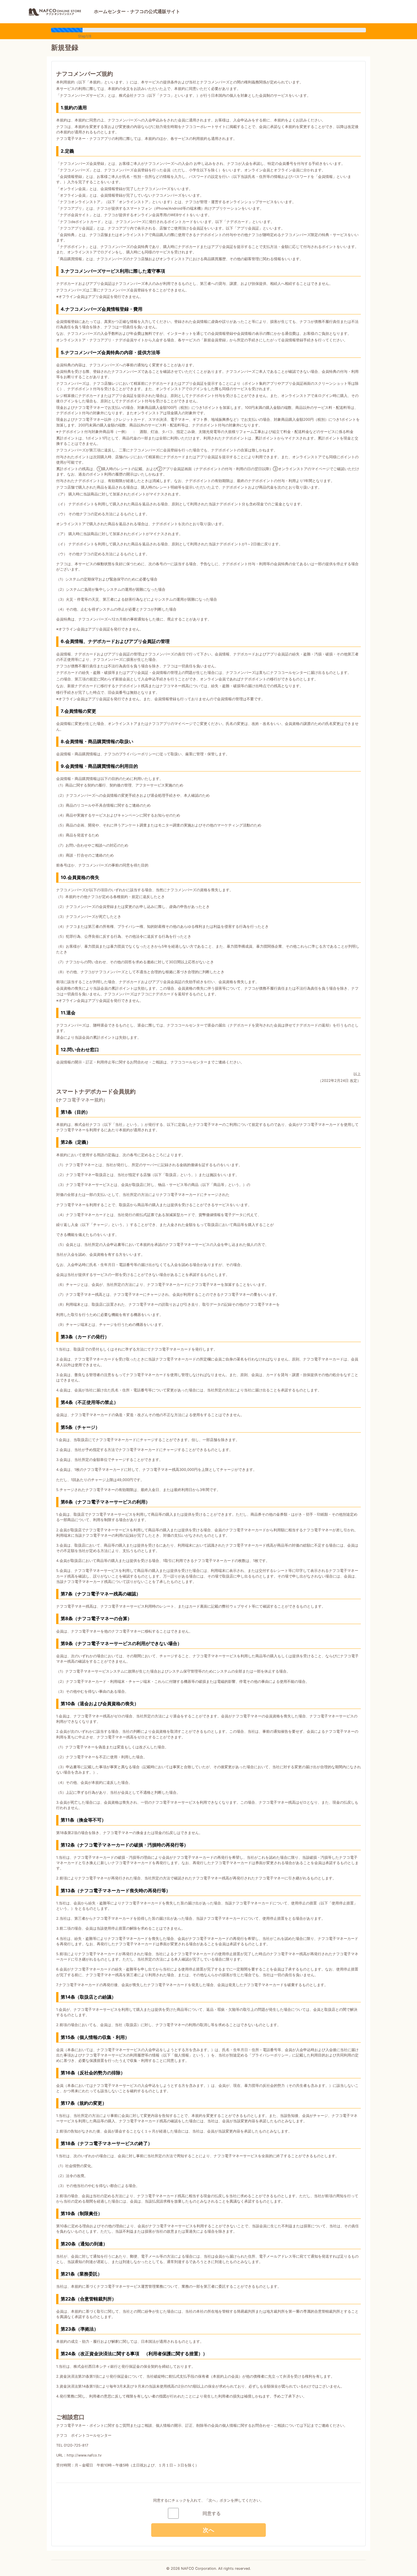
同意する (212, 2513)
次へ (208, 2530)
